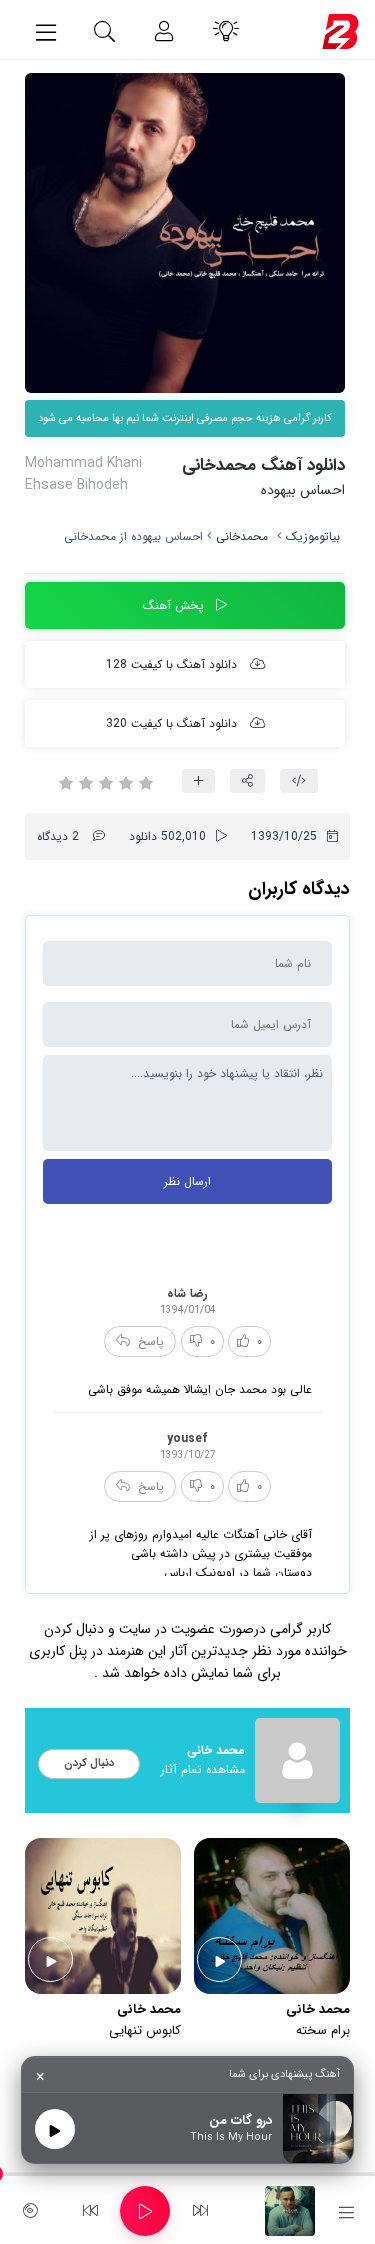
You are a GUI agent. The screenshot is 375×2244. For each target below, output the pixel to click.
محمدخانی (240, 536)
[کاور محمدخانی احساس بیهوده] (185, 233)
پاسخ (151, 1341)
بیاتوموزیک (313, 536)
